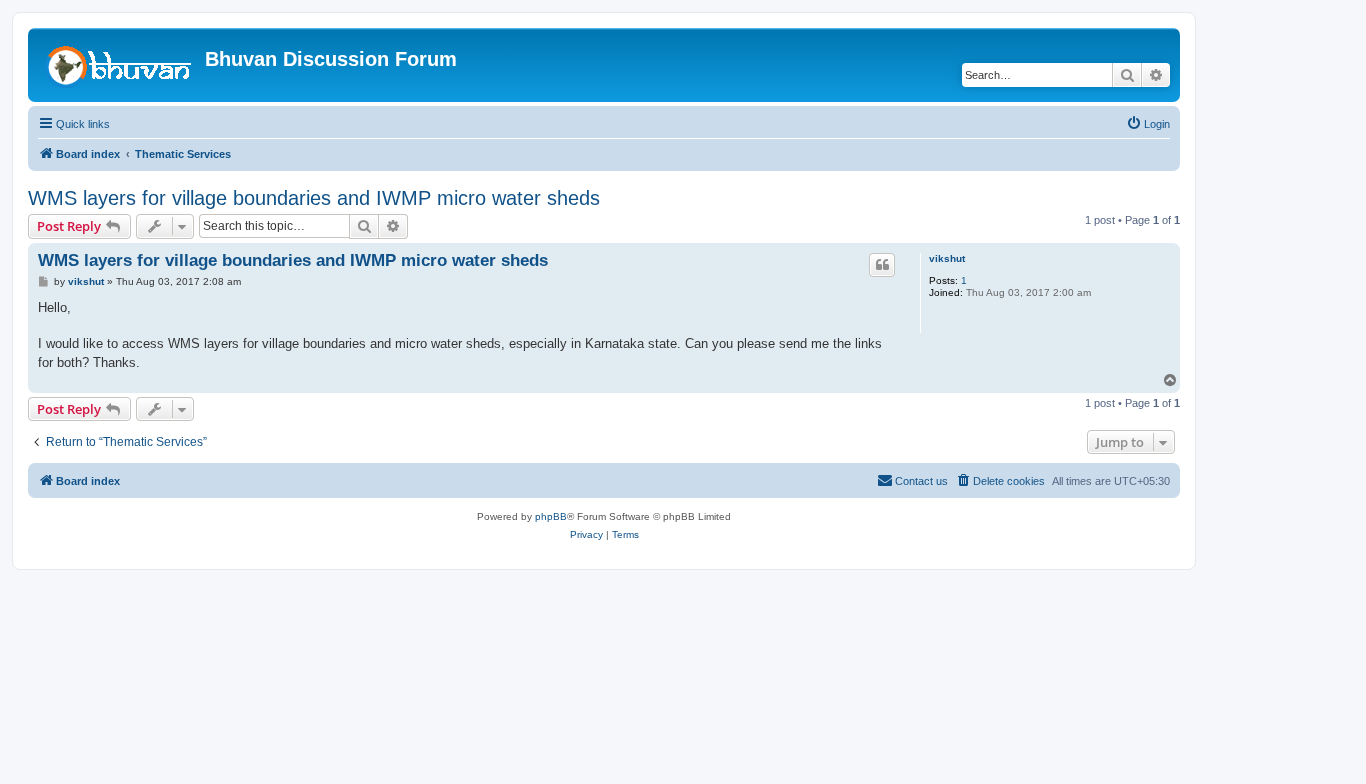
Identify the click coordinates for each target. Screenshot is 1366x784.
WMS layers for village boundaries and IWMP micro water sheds (314, 198)
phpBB (551, 516)
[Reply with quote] (882, 265)
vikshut (947, 258)
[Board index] (119, 65)
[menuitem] (1148, 124)
